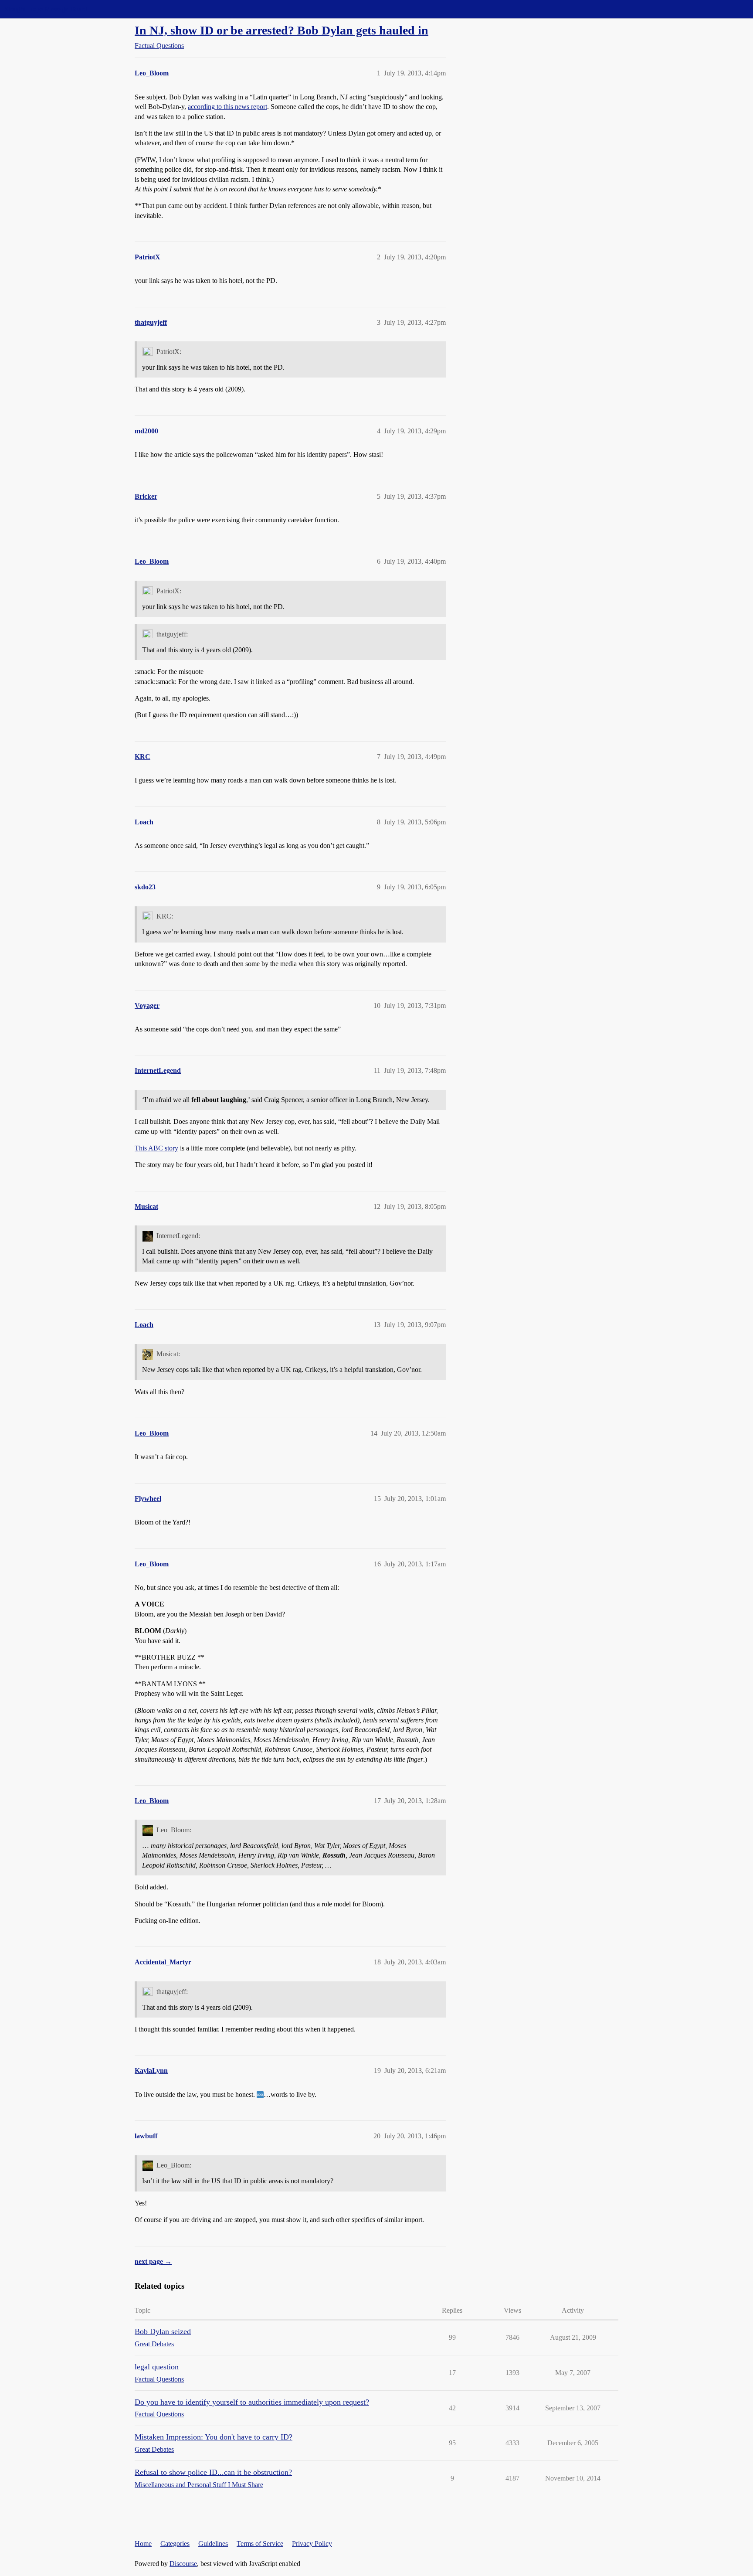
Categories (175, 2544)
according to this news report (227, 107)
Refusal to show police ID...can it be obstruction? (213, 2472)
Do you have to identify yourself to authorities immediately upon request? (252, 2402)
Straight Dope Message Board (46, 9)
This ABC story (156, 1148)
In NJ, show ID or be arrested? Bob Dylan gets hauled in (282, 30)
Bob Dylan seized (163, 2331)
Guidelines (213, 2544)
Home (143, 2544)
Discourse (183, 2564)
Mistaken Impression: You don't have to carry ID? (214, 2437)
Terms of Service (260, 2544)
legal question (157, 2367)
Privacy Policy (312, 2544)
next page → (153, 2261)
